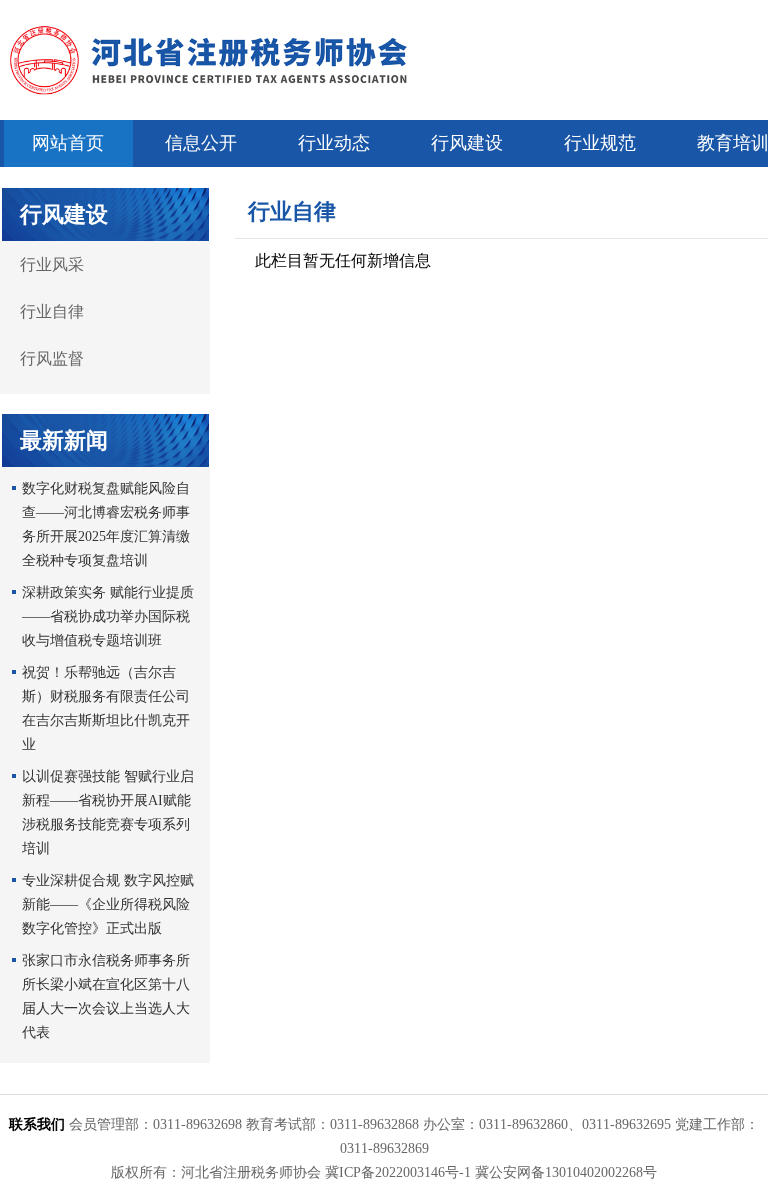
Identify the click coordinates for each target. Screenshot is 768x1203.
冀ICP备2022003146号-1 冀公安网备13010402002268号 (491, 1172)
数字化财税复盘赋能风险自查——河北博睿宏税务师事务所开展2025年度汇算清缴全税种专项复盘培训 (106, 524)
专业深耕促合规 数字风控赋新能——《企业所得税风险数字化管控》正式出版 (108, 904)
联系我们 (37, 1124)
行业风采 (52, 264)
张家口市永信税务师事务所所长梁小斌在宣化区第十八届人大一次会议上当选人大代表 (106, 996)
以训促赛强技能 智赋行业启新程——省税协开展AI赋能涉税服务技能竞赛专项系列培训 (108, 812)
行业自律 (52, 311)
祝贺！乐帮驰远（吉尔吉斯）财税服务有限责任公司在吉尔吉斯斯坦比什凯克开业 (106, 708)
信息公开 (201, 143)
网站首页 (68, 143)
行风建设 (467, 143)
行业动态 (334, 143)
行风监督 (52, 358)
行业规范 (600, 143)
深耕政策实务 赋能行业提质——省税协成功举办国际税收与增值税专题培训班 (108, 616)
